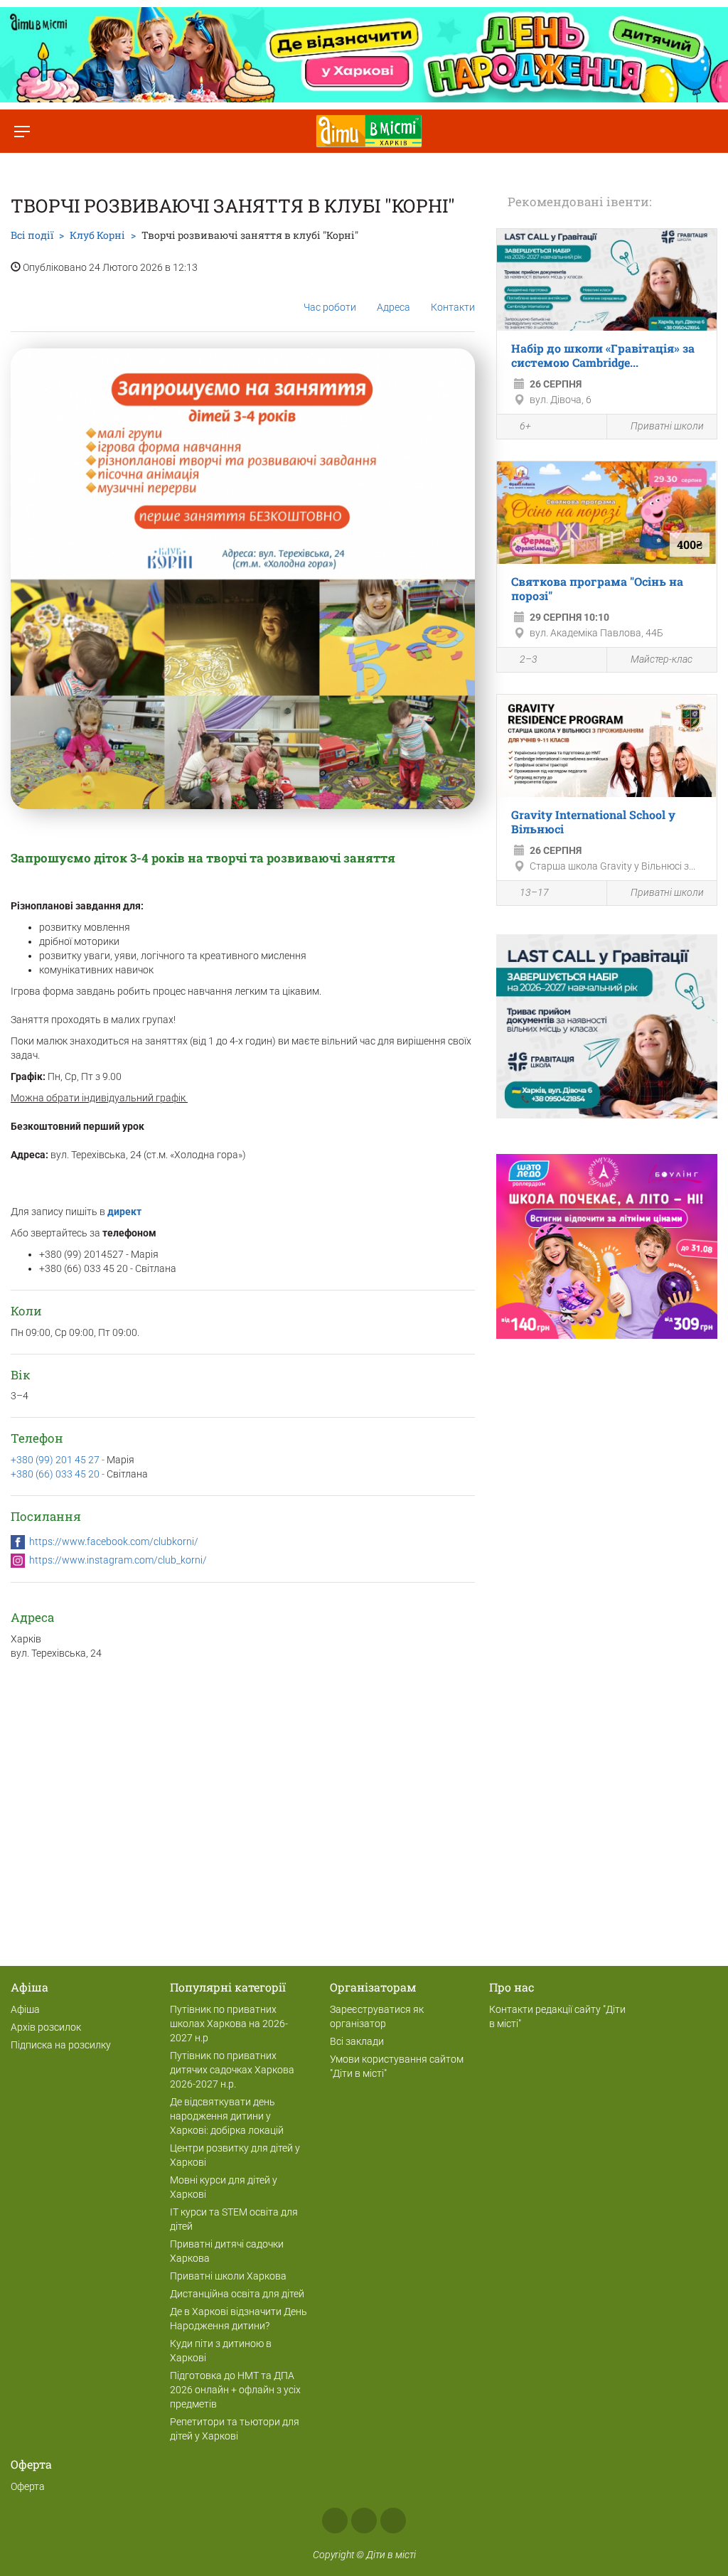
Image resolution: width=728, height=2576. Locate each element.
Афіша (25, 2009)
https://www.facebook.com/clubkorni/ (114, 1541)
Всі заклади (357, 2041)
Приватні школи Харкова (228, 2276)
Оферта (28, 2486)
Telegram (393, 2521)
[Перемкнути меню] (22, 131)
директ (125, 1212)
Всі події (32, 235)
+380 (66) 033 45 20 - (59, 1474)
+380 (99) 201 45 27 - (59, 1460)
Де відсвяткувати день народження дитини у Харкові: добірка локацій (227, 2116)
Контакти (453, 307)
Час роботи (330, 307)
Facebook (335, 2521)
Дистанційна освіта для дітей (237, 2294)
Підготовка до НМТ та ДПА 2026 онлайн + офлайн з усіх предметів (235, 2390)
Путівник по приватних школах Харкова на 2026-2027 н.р (229, 2024)
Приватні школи (667, 426)
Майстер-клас (662, 659)
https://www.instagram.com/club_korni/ (118, 1560)
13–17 (534, 892)
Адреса (394, 307)
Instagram (364, 2521)
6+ (525, 426)
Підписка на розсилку (61, 2045)
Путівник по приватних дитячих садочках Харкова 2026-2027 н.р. (232, 2070)
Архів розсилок (46, 2027)
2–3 (529, 659)
